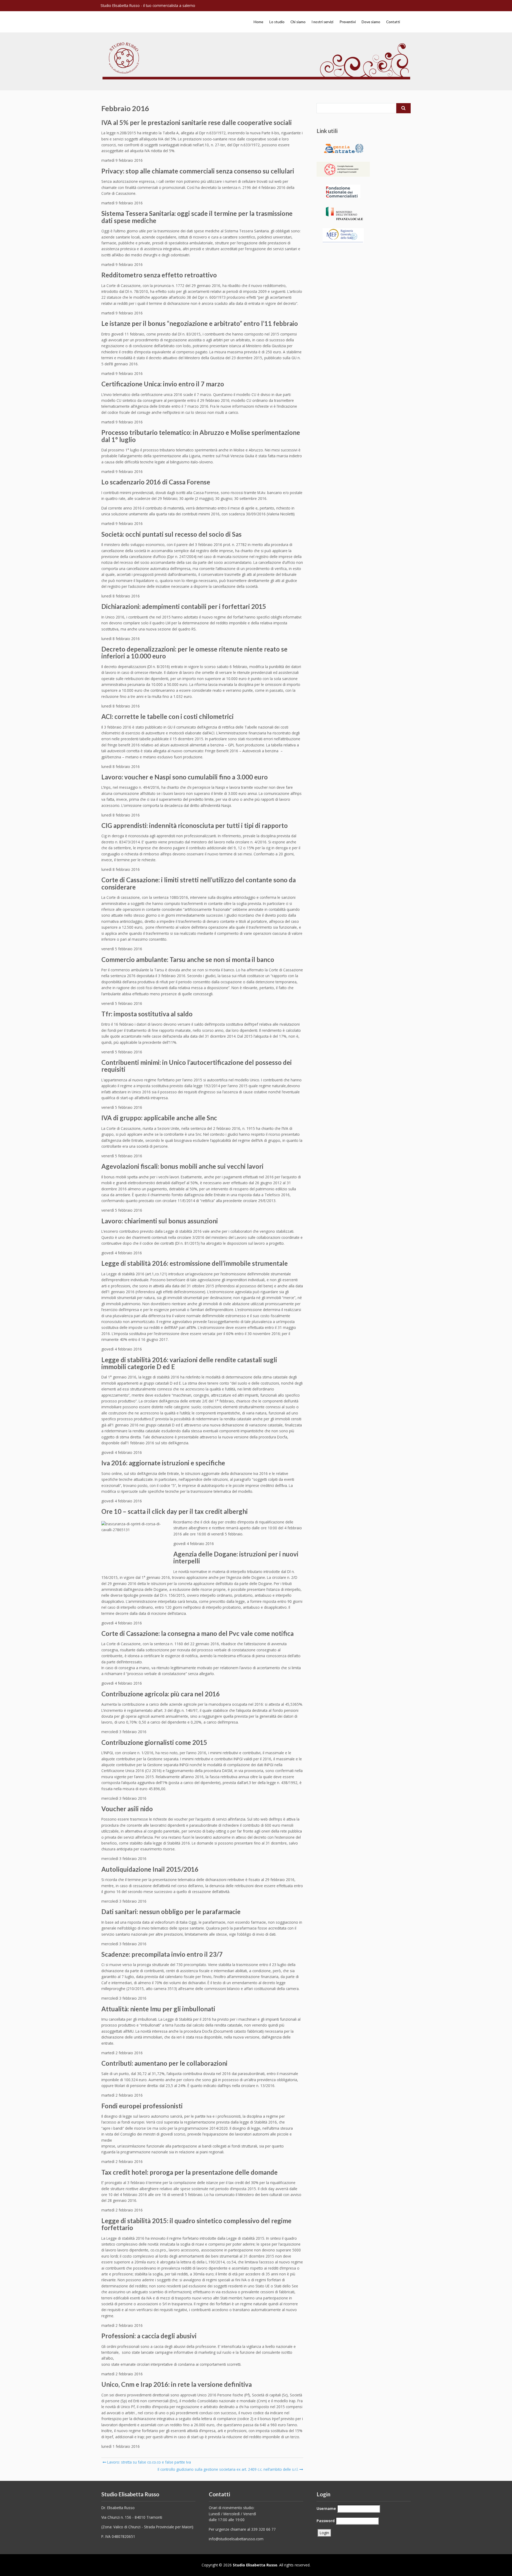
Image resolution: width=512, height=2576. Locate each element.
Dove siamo (371, 22)
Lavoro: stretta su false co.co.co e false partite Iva (149, 2462)
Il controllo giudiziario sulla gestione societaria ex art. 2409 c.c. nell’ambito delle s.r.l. (228, 2469)
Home (258, 22)
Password (326, 2521)
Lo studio (277, 22)
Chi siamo (298, 22)
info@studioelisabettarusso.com (236, 2539)
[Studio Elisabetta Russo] (141, 19)
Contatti (393, 22)
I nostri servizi (322, 22)
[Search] (403, 108)
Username (326, 2508)
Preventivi (348, 22)
